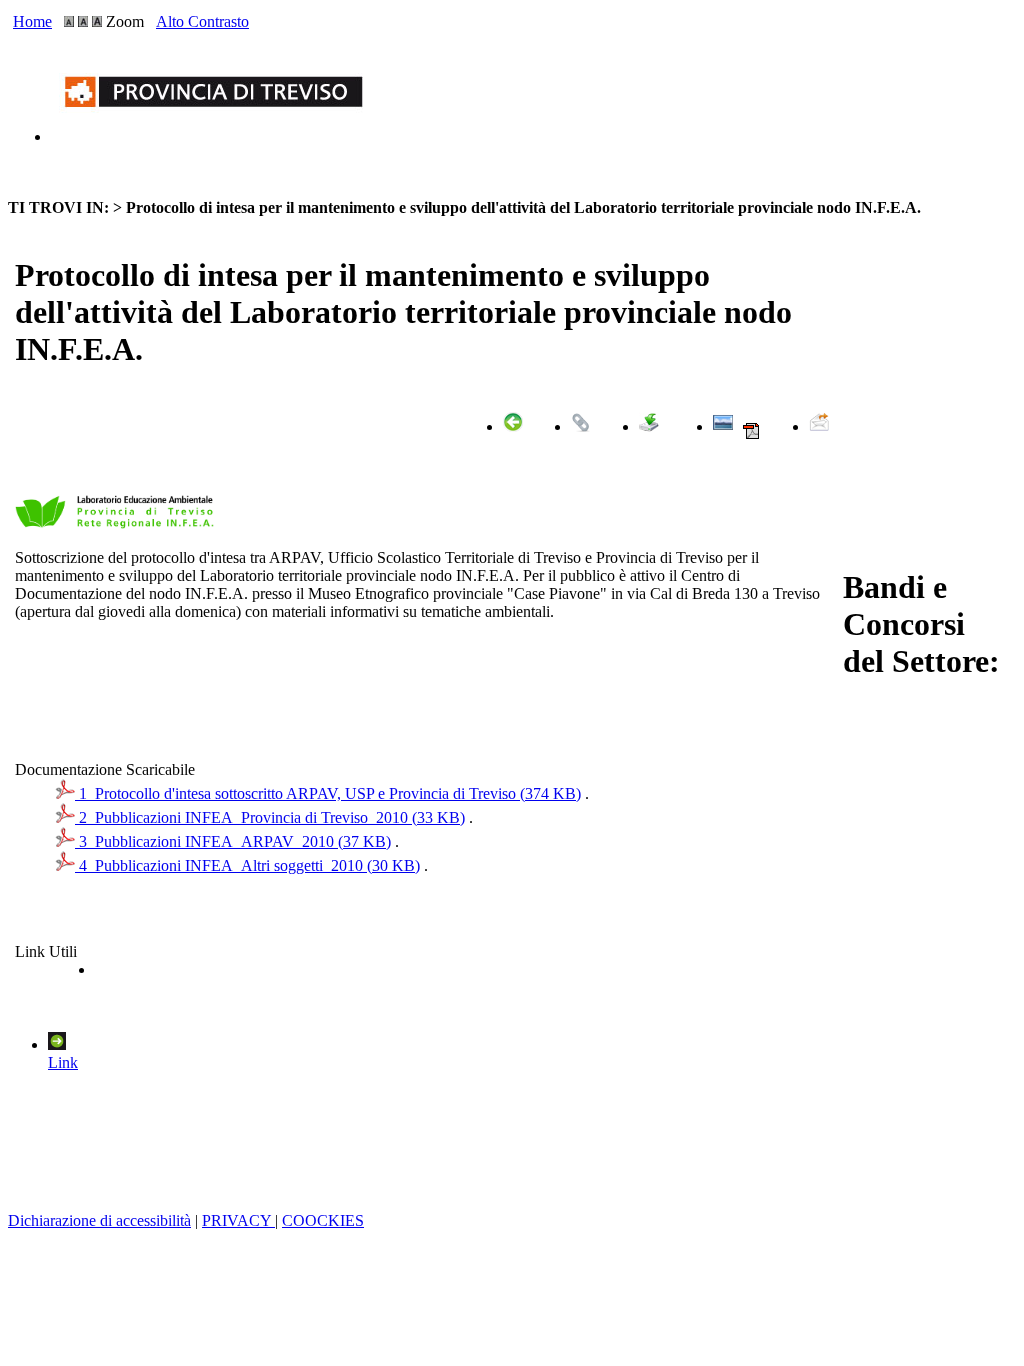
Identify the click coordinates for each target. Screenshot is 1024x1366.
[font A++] (97, 21)
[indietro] (513, 426)
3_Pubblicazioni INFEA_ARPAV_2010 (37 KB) (233, 841)
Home (32, 21)
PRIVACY (238, 1220)
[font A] (69, 21)
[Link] (581, 426)
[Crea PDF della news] (751, 435)
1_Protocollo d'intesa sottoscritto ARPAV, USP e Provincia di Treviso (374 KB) (328, 793)
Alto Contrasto (202, 21)
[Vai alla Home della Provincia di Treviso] (218, 136)
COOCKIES (323, 1220)
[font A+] (83, 21)
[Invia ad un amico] (819, 426)
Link (63, 1062)
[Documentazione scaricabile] (649, 426)
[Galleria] (723, 426)
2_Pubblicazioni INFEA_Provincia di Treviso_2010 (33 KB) (270, 817)
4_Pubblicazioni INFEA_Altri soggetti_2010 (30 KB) (247, 865)
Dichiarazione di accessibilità (99, 1220)
